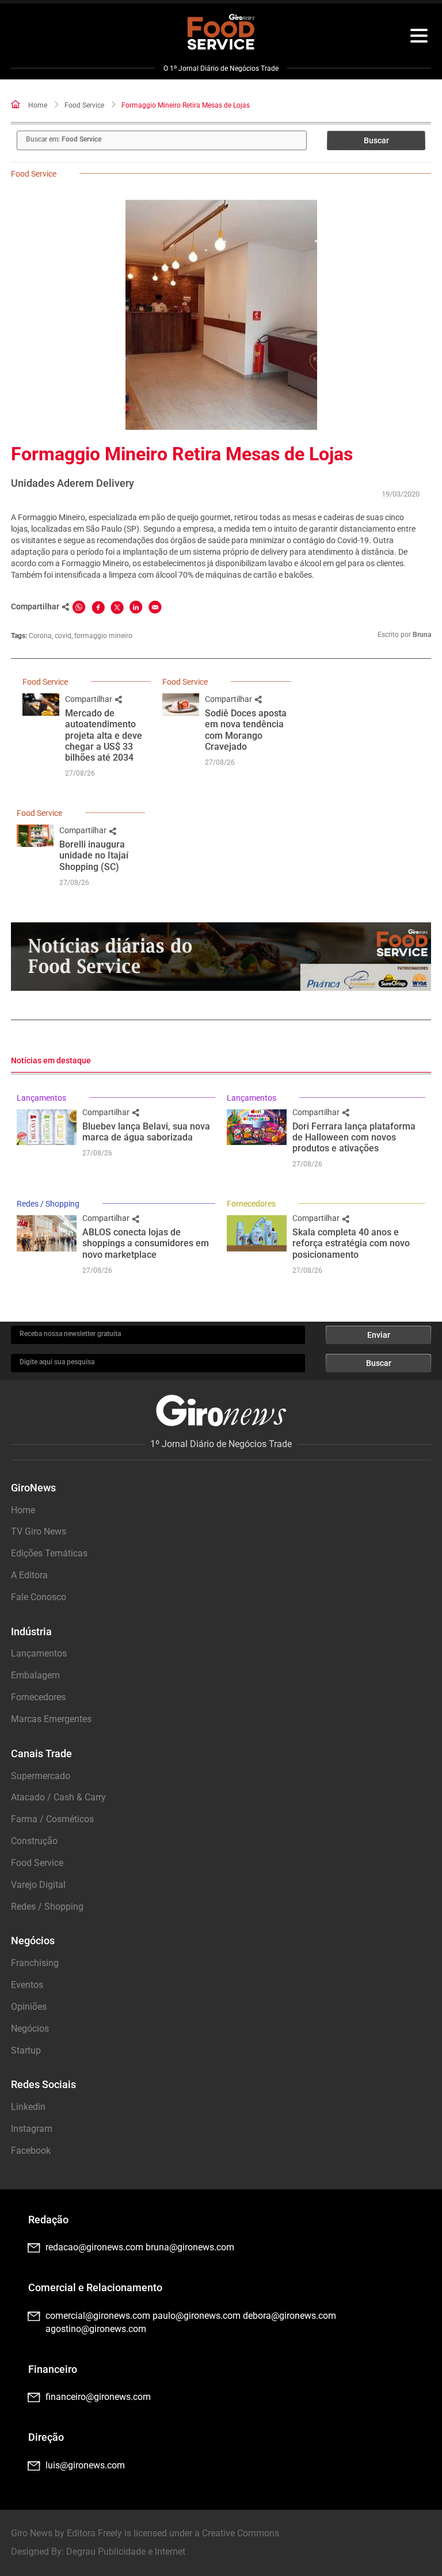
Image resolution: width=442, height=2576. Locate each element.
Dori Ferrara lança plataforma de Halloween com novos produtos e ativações (354, 1137)
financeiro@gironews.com (98, 2397)
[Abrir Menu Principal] (419, 37)
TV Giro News (39, 1531)
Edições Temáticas (49, 1553)
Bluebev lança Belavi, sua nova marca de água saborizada (146, 1132)
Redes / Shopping (48, 1204)
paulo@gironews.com (197, 2316)
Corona (40, 636)
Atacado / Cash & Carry (58, 1797)
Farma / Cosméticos (52, 1819)
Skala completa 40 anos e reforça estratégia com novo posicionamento (351, 1243)
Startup (26, 2050)
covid (63, 636)
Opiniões (29, 2007)
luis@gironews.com (85, 2465)
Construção (34, 1841)
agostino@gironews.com (96, 2329)
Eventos (27, 1985)
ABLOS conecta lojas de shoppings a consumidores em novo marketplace (146, 1243)
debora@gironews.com (289, 2316)
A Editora (29, 1575)
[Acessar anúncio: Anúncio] (221, 957)
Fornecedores (251, 1204)
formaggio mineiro (103, 636)
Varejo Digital (38, 1885)
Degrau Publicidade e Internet (126, 2552)
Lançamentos (41, 1098)
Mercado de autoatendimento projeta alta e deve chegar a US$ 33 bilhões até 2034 (104, 735)
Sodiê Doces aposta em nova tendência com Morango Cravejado (246, 730)
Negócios (30, 2029)
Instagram (32, 2129)
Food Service (84, 105)
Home (38, 105)
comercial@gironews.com (98, 2316)
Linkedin (28, 2107)
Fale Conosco (39, 1597)
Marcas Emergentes (51, 1719)
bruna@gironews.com (190, 2247)
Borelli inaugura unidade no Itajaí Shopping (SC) (94, 855)
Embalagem (35, 1675)
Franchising (35, 1963)
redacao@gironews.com (94, 2247)
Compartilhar (89, 699)
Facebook (31, 2151)
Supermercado (41, 1776)
